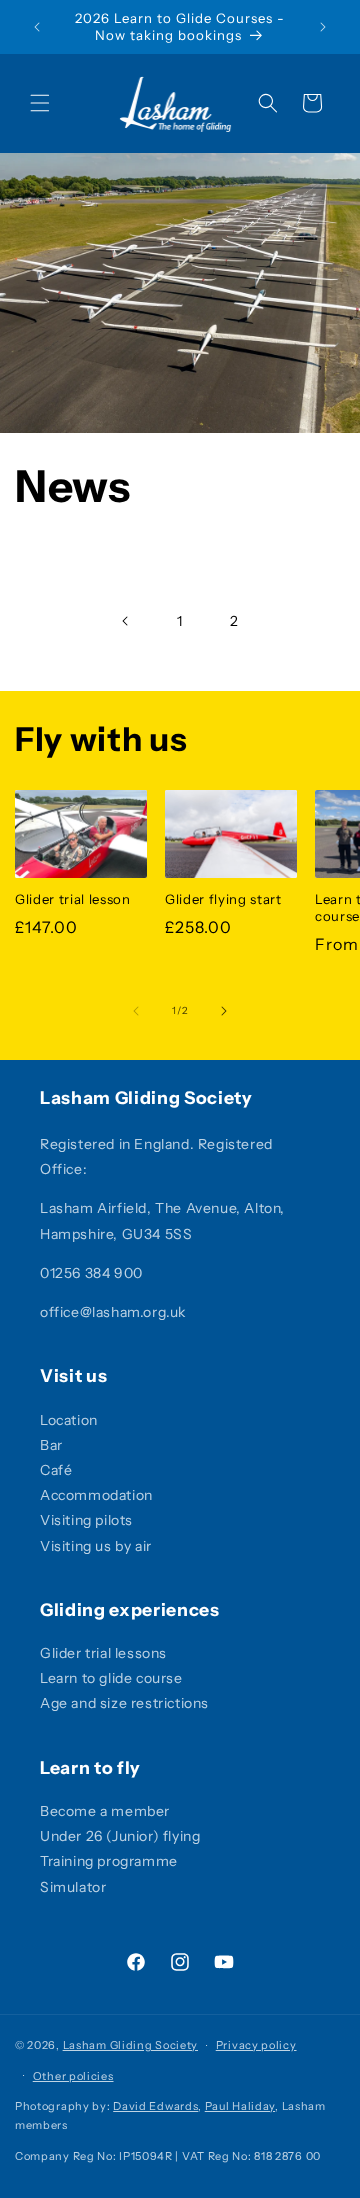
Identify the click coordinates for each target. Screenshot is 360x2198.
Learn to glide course (111, 1678)
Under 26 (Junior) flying (120, 1836)
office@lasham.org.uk (113, 1312)
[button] (40, 103)
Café (56, 1470)
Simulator (73, 1887)
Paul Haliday (240, 2106)
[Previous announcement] (37, 27)
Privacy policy (256, 2045)
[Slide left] (136, 1011)
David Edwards (155, 2106)
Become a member (105, 1811)
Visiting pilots (86, 1520)
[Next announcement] (323, 27)
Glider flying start (223, 899)
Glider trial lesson (73, 899)
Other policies (73, 2076)
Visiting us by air (96, 1546)
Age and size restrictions (124, 1703)
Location (69, 1420)
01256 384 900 (91, 1273)
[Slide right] (224, 1011)
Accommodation (96, 1495)
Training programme (109, 1861)
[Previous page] (126, 621)
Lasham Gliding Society (130, 2045)
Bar (51, 1445)
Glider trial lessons (103, 1653)
